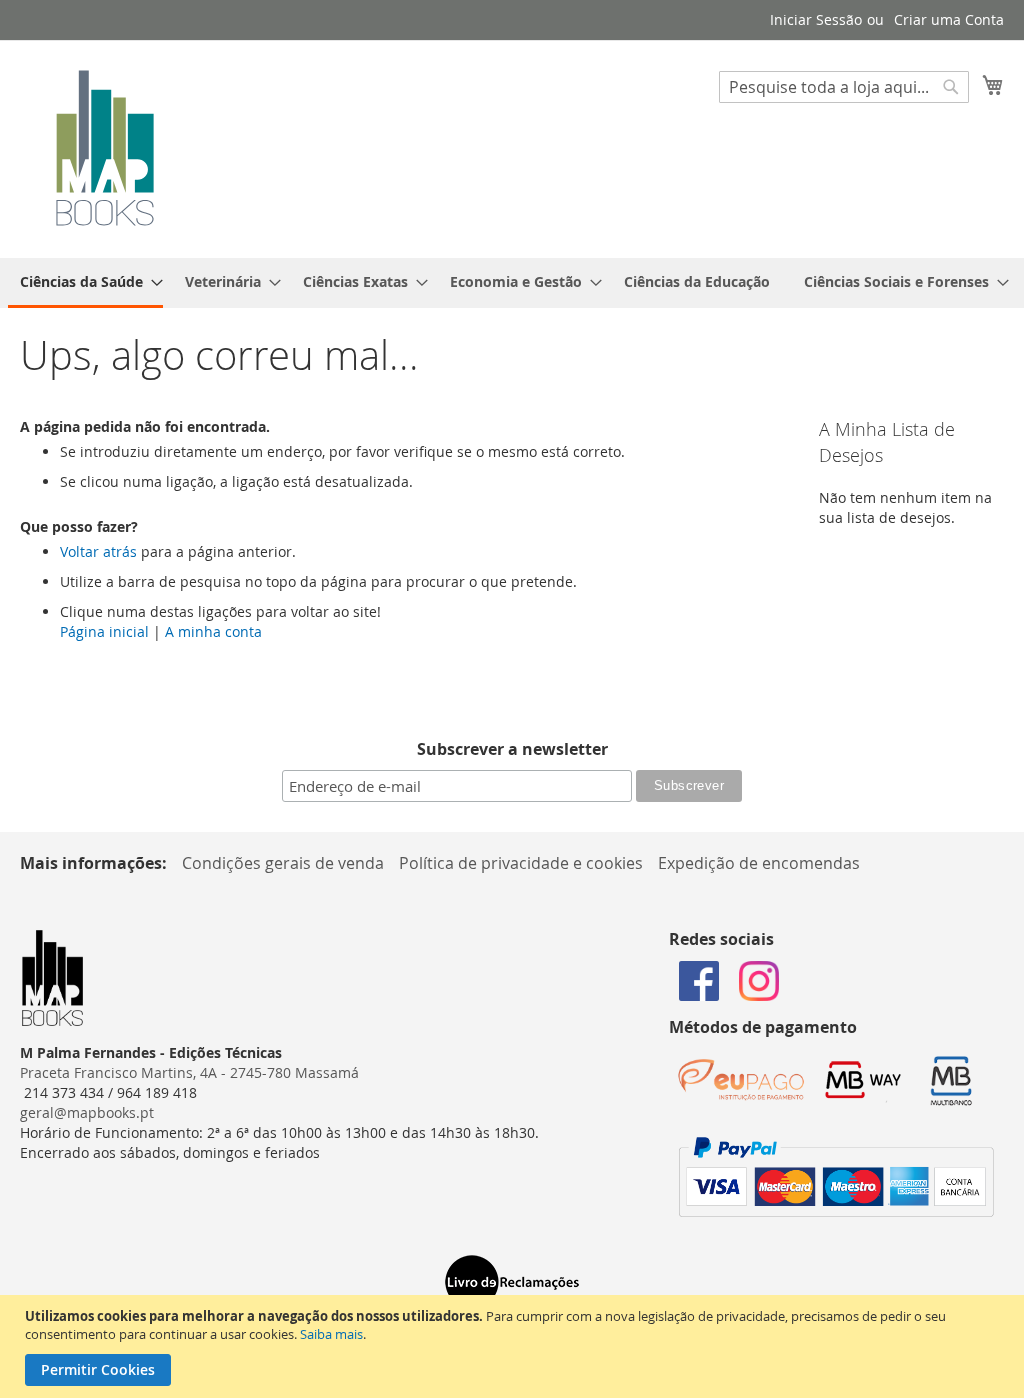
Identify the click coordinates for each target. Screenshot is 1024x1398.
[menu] (512, 283)
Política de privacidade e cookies (521, 863)
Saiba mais (331, 1334)
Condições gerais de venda (283, 863)
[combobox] (844, 87)
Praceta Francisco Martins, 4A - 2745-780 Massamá (189, 1072)
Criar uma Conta (949, 19)
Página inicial (104, 631)
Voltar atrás (98, 551)
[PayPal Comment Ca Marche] (836, 1211)
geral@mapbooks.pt (87, 1112)
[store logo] (105, 148)
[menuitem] (85, 283)
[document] (514, 1346)
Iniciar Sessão (816, 19)
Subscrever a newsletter (512, 749)
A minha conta (213, 631)
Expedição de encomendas (759, 863)
